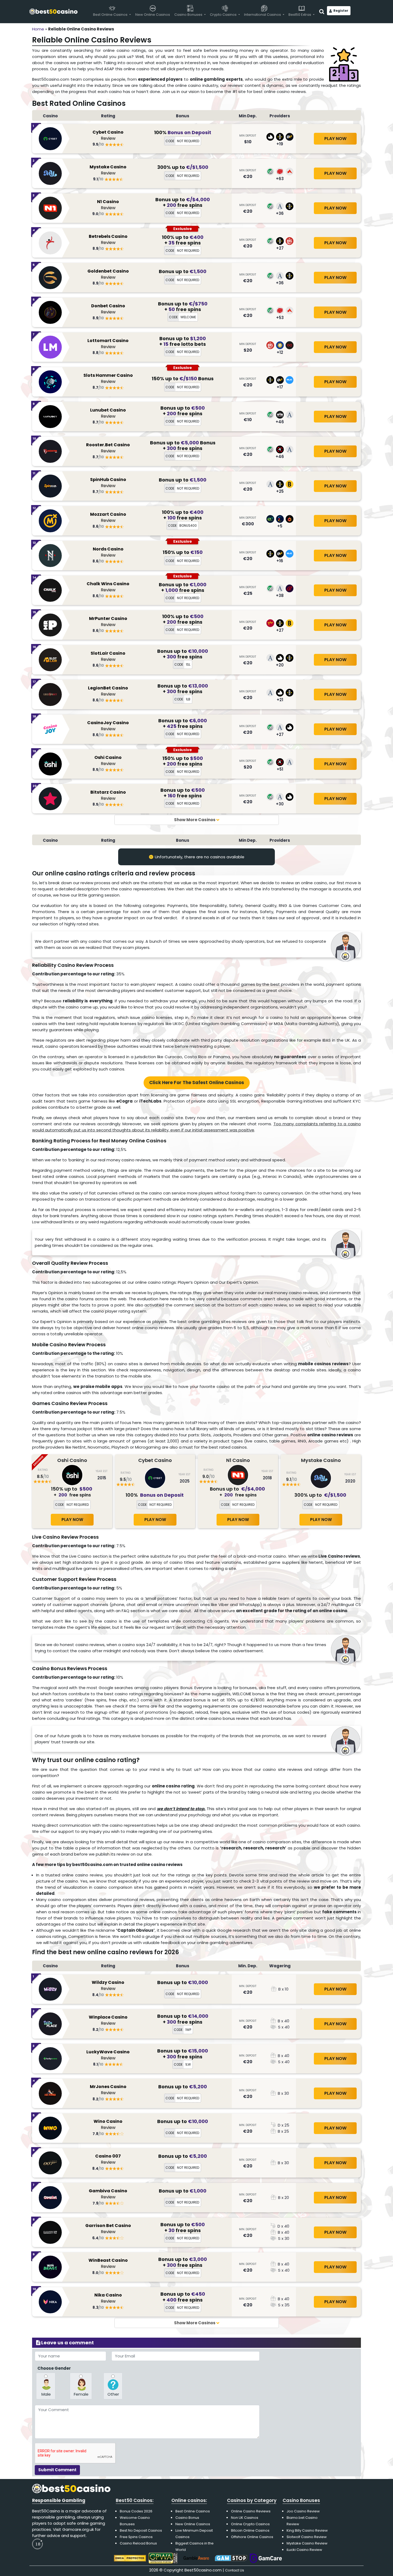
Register (341, 11)
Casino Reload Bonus (138, 2543)
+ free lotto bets (183, 344)
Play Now (335, 139)
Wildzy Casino (108, 1986)
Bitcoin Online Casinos (250, 2530)
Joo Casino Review (303, 2511)
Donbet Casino (108, 309)
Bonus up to (183, 199)
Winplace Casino (108, 2021)
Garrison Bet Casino (108, 2229)
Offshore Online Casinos (252, 2537)
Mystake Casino (108, 170)
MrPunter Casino (108, 622)
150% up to (183, 552)
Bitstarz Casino (108, 796)
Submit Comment (57, 2470)
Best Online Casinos (193, 2511)
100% (183, 132)
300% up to (183, 167)
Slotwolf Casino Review (307, 2537)
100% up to (183, 237)
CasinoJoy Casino (108, 726)
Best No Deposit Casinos (141, 2530)
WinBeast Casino (108, 2264)
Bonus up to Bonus (183, 443)
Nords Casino (108, 552)
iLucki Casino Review (304, 2550)
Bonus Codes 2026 (136, 2511)
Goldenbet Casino (108, 275)
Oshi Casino (108, 761)
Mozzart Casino (108, 518)
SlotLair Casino (108, 657)
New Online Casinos (193, 2524)
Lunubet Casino (108, 414)
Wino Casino (108, 2125)
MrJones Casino (108, 2090)
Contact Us (235, 2570)
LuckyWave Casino (108, 2055)
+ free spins (183, 205)
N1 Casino (108, 205)
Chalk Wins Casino (108, 587)
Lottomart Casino (108, 344)
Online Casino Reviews (251, 2511)
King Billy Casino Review (307, 2530)
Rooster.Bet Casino (108, 448)
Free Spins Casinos (136, 2537)
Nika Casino (108, 2298)
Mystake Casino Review (307, 2543)
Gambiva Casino (108, 2194)
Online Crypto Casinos (250, 2524)
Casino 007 (108, 2160)
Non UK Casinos (245, 2518)
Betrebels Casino (108, 240)
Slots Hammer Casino (108, 379)
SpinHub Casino (108, 483)
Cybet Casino (108, 136)
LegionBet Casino (108, 691)
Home (38, 29)
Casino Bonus (187, 2518)
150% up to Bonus (183, 379)
